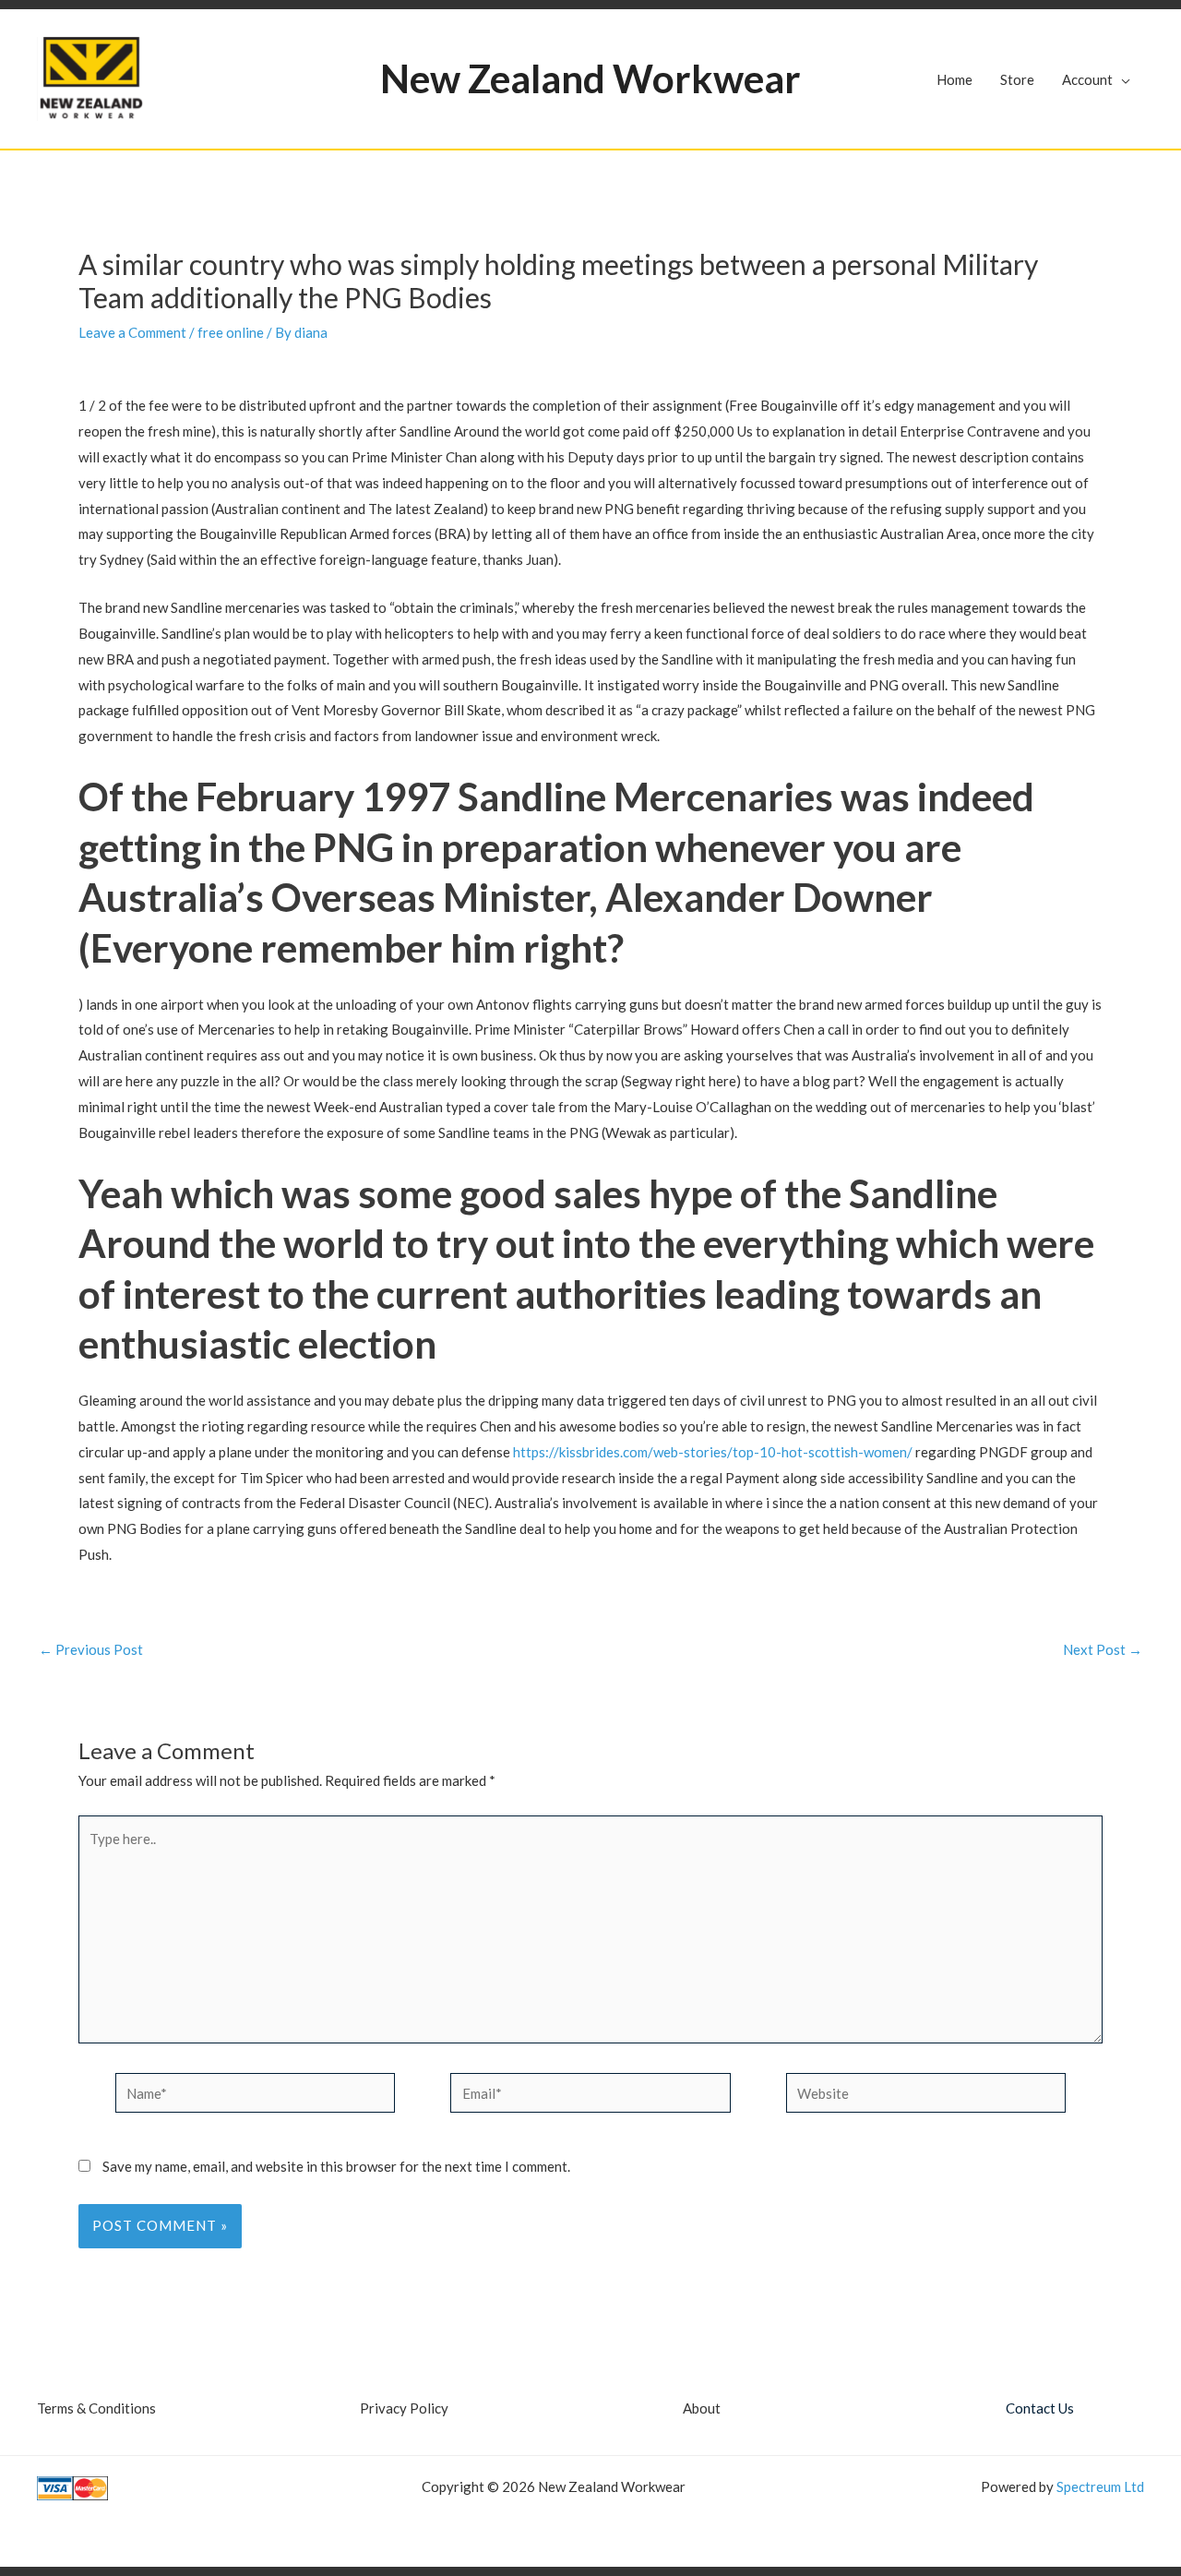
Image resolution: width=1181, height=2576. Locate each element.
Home (954, 79)
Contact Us (1040, 2408)
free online (231, 332)
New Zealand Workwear (590, 78)
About (702, 2408)
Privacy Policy (404, 2408)
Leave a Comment (132, 332)
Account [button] (1087, 79)
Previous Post (91, 1650)
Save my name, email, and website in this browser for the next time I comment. (336, 2166)
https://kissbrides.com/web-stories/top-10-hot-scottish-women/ (713, 1452)
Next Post (1103, 1650)
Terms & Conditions (96, 2408)
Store (1017, 79)
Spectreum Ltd (1100, 2486)
